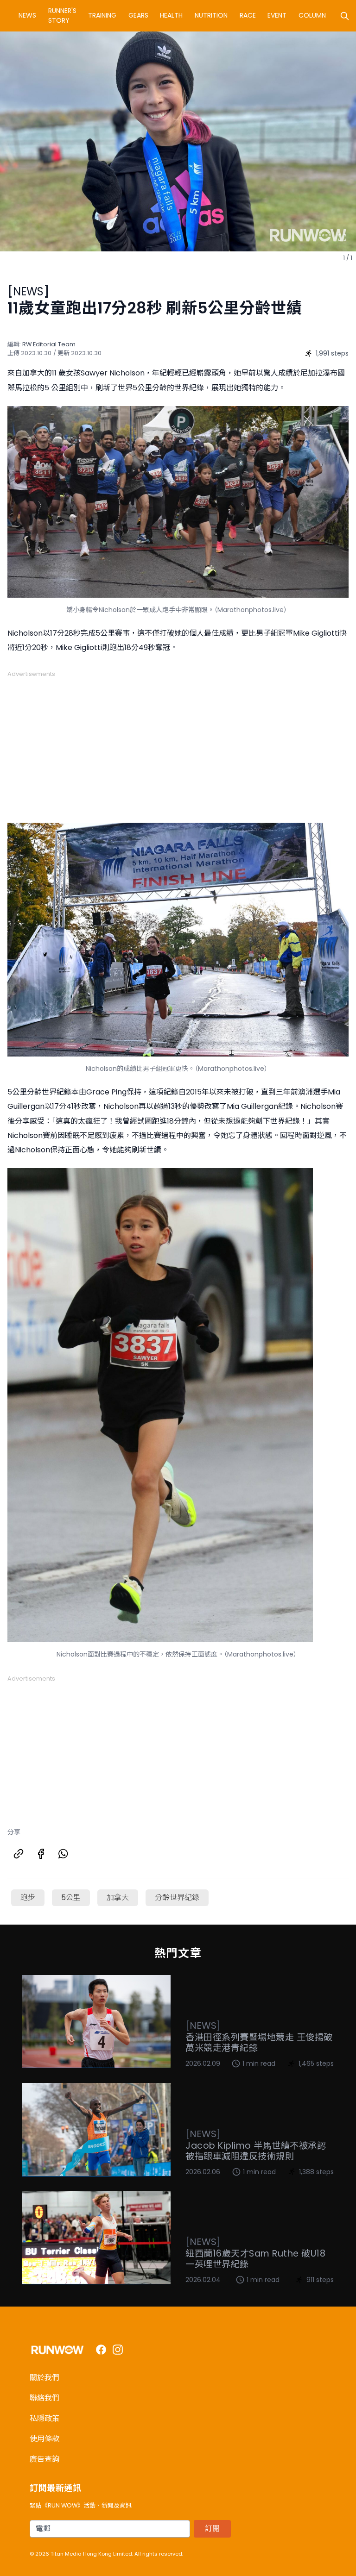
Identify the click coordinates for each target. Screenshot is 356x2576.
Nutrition (211, 15)
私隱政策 (44, 2418)
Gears (138, 15)
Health (171, 15)
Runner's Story (62, 16)
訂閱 (212, 2529)
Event (277, 15)
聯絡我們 (44, 2398)
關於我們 (44, 2378)
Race (248, 15)
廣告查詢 (44, 2459)
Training (102, 15)
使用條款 (44, 2439)
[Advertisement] (178, 743)
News (27, 15)
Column (312, 15)
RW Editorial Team (49, 344)
